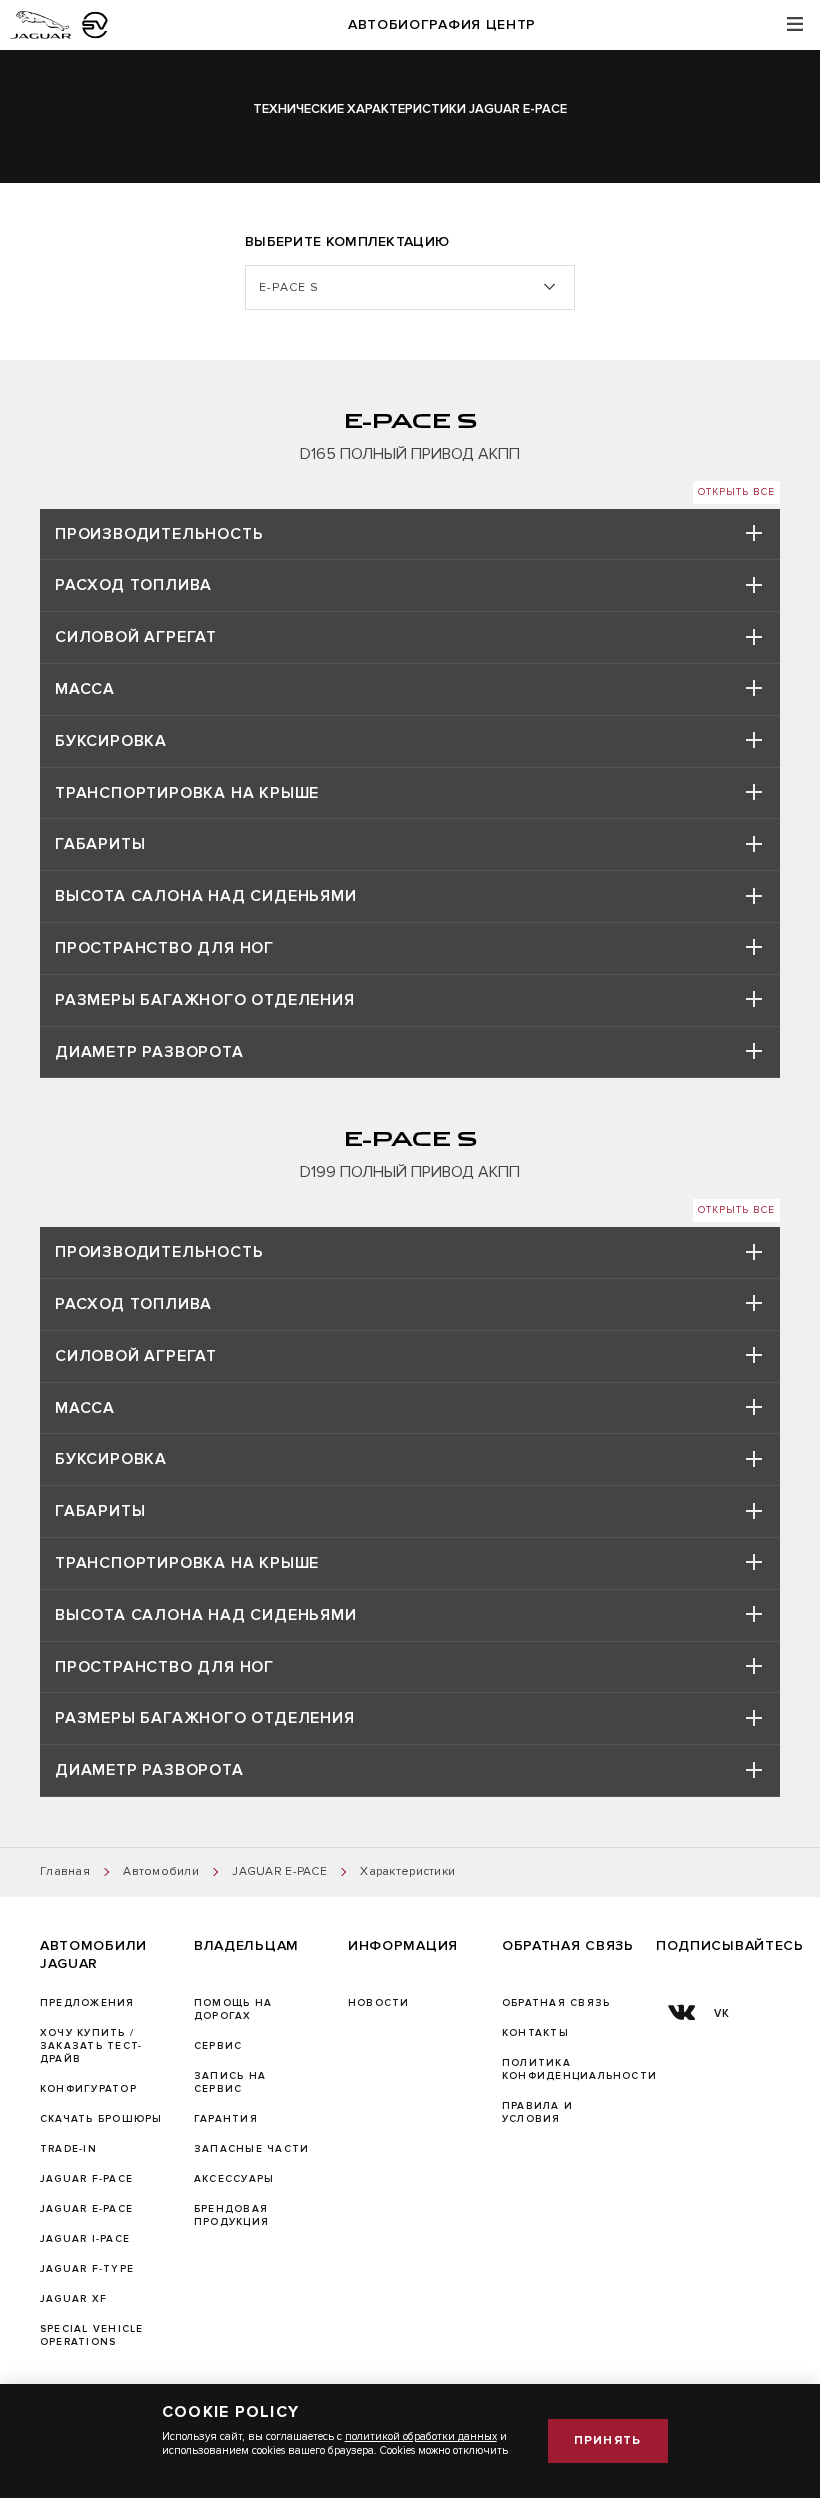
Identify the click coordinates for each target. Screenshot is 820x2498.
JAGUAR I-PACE (85, 2239)
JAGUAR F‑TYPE (87, 2269)
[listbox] (410, 287)
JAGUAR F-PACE (86, 2179)
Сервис (218, 2046)
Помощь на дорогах (233, 2009)
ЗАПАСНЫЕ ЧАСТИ (251, 2149)
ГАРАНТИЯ (226, 2119)
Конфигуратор (88, 2089)
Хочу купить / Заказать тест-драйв (91, 2046)
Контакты (535, 2033)
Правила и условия (537, 2112)
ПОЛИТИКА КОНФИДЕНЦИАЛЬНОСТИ (579, 2069)
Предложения (87, 2003)
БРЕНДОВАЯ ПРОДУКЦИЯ (231, 2215)
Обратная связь (556, 2003)
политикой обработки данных (421, 2436)
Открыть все (736, 492)
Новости (379, 2003)
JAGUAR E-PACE (86, 2209)
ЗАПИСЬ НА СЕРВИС (230, 2082)
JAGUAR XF (73, 2299)
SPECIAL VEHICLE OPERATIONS (91, 2335)
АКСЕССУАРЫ (234, 2179)
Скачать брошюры (101, 2119)
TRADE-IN (68, 2149)
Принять (607, 2440)
